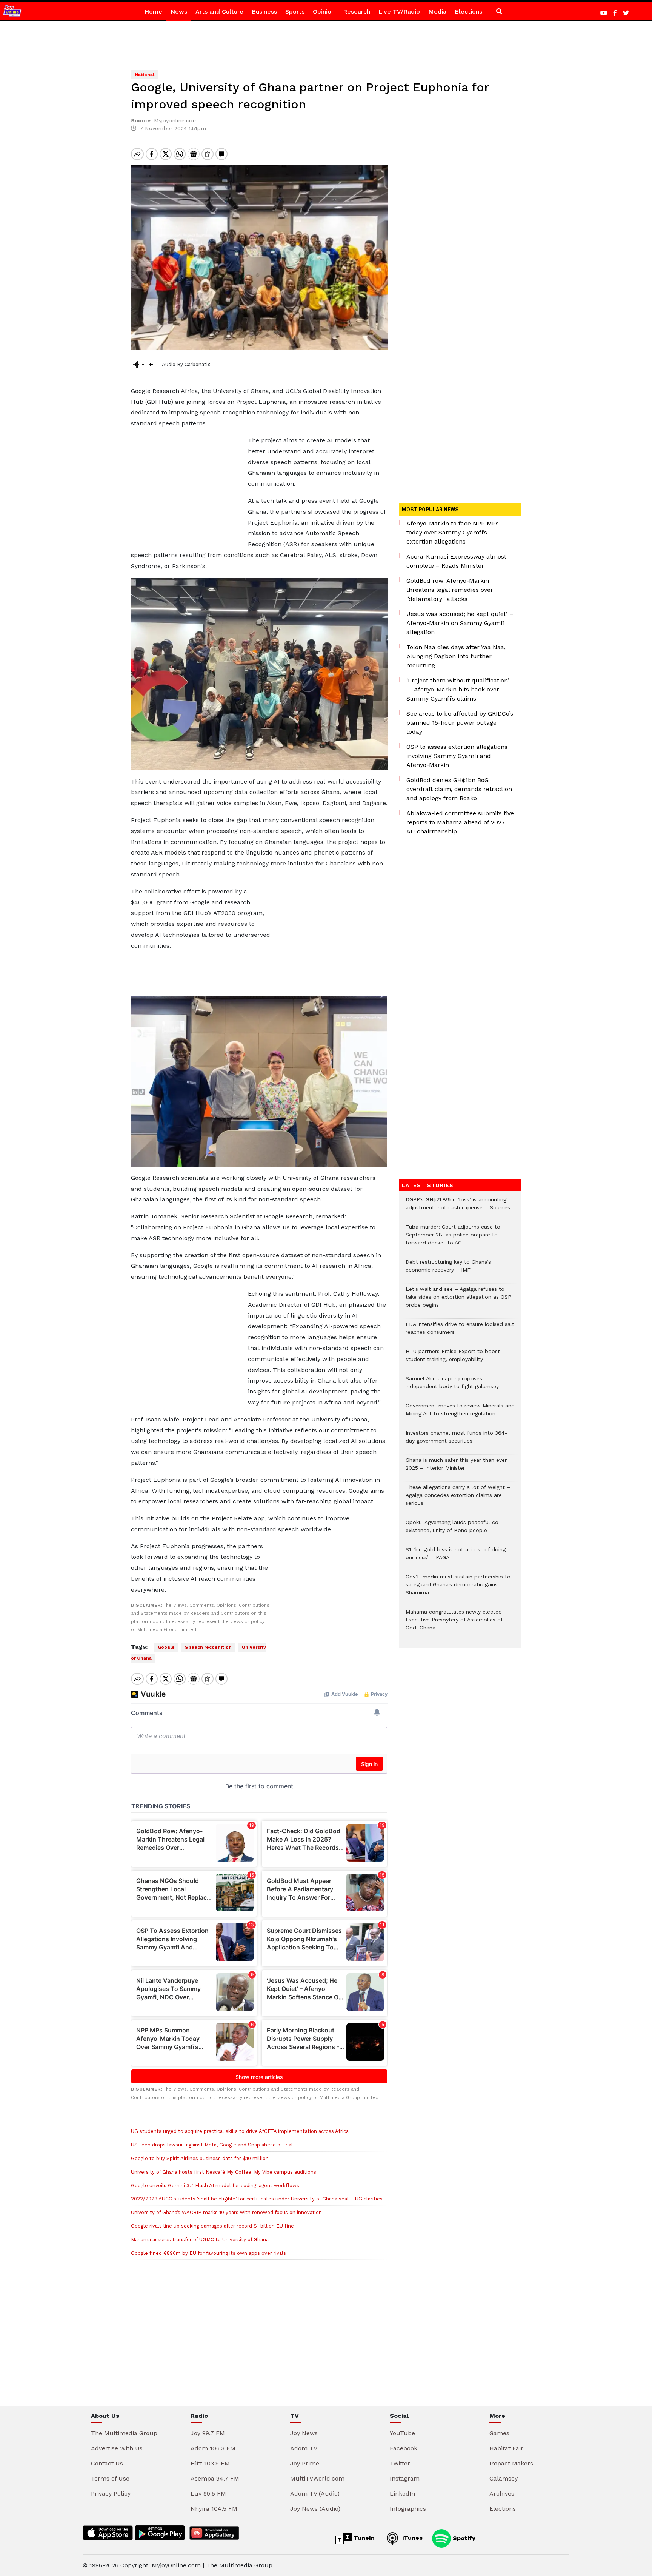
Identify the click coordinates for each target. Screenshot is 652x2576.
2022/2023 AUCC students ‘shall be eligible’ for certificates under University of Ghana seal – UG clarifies (257, 2199)
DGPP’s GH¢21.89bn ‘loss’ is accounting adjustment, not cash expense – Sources (458, 1207)
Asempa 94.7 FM (215, 2478)
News (179, 12)
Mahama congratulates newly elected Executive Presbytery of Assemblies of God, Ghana (454, 1624)
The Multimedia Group (124, 2433)
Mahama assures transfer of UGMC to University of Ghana (200, 2240)
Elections (468, 12)
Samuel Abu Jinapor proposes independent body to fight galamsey (452, 1386)
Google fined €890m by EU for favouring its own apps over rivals (208, 2253)
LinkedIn (402, 2494)
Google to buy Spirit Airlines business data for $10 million (200, 2158)
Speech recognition (208, 1647)
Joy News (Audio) (315, 2509)
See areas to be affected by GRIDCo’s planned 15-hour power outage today (460, 723)
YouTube (402, 2433)
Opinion (324, 12)
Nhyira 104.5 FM (214, 2509)
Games (499, 2433)
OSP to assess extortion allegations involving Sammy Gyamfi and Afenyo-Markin (457, 756)
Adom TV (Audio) (315, 2494)
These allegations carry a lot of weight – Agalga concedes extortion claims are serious (458, 1499)
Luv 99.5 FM (208, 2494)
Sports (295, 12)
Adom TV (304, 2448)
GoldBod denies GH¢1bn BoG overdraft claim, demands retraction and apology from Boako (459, 789)
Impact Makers (511, 2463)
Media (437, 12)
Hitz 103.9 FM (210, 2463)
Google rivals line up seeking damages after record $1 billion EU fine (212, 2226)
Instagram (405, 2478)
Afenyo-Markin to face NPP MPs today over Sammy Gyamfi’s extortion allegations (453, 532)
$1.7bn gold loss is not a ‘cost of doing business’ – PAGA (456, 1557)
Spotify (463, 2538)
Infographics (408, 2509)
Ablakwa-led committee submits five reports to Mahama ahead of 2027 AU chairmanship (460, 822)
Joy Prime (305, 2463)
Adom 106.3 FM (213, 2448)
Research (357, 12)
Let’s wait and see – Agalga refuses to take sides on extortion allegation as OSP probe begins (458, 1301)
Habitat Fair (506, 2448)
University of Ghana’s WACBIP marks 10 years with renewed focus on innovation (226, 2212)
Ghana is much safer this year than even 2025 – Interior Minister (457, 1468)
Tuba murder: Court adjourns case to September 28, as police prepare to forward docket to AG (453, 1239)
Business (264, 12)
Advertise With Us (117, 2448)
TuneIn (363, 2538)
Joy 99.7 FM (208, 2433)
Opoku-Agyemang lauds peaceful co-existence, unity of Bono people (453, 1530)
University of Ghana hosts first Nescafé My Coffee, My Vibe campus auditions (224, 2172)
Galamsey (504, 2478)
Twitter (400, 2463)
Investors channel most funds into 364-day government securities (456, 1441)
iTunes (411, 2538)
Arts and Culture (219, 12)
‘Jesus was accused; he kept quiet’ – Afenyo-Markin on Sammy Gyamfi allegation (460, 623)
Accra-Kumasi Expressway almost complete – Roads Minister (456, 561)
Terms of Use (110, 2478)
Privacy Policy (111, 2494)
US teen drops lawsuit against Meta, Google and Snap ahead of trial (212, 2145)
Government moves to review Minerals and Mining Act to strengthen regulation (460, 1413)
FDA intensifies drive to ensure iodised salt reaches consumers (460, 1332)
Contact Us (107, 2463)
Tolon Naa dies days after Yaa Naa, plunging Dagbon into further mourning (456, 656)
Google (166, 1647)
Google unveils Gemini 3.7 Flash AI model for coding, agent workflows (215, 2186)
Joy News (304, 2433)
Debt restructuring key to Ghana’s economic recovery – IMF (448, 1270)
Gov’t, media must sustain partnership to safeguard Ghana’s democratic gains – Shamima (458, 1588)
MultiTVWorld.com (317, 2478)
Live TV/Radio (399, 12)
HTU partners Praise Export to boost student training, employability (453, 1359)
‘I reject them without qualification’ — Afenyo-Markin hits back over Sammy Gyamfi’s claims (458, 689)
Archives (502, 2494)
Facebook (404, 2448)
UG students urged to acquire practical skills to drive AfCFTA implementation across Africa (240, 2131)
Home (153, 12)
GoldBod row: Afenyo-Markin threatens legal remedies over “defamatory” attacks (450, 590)
